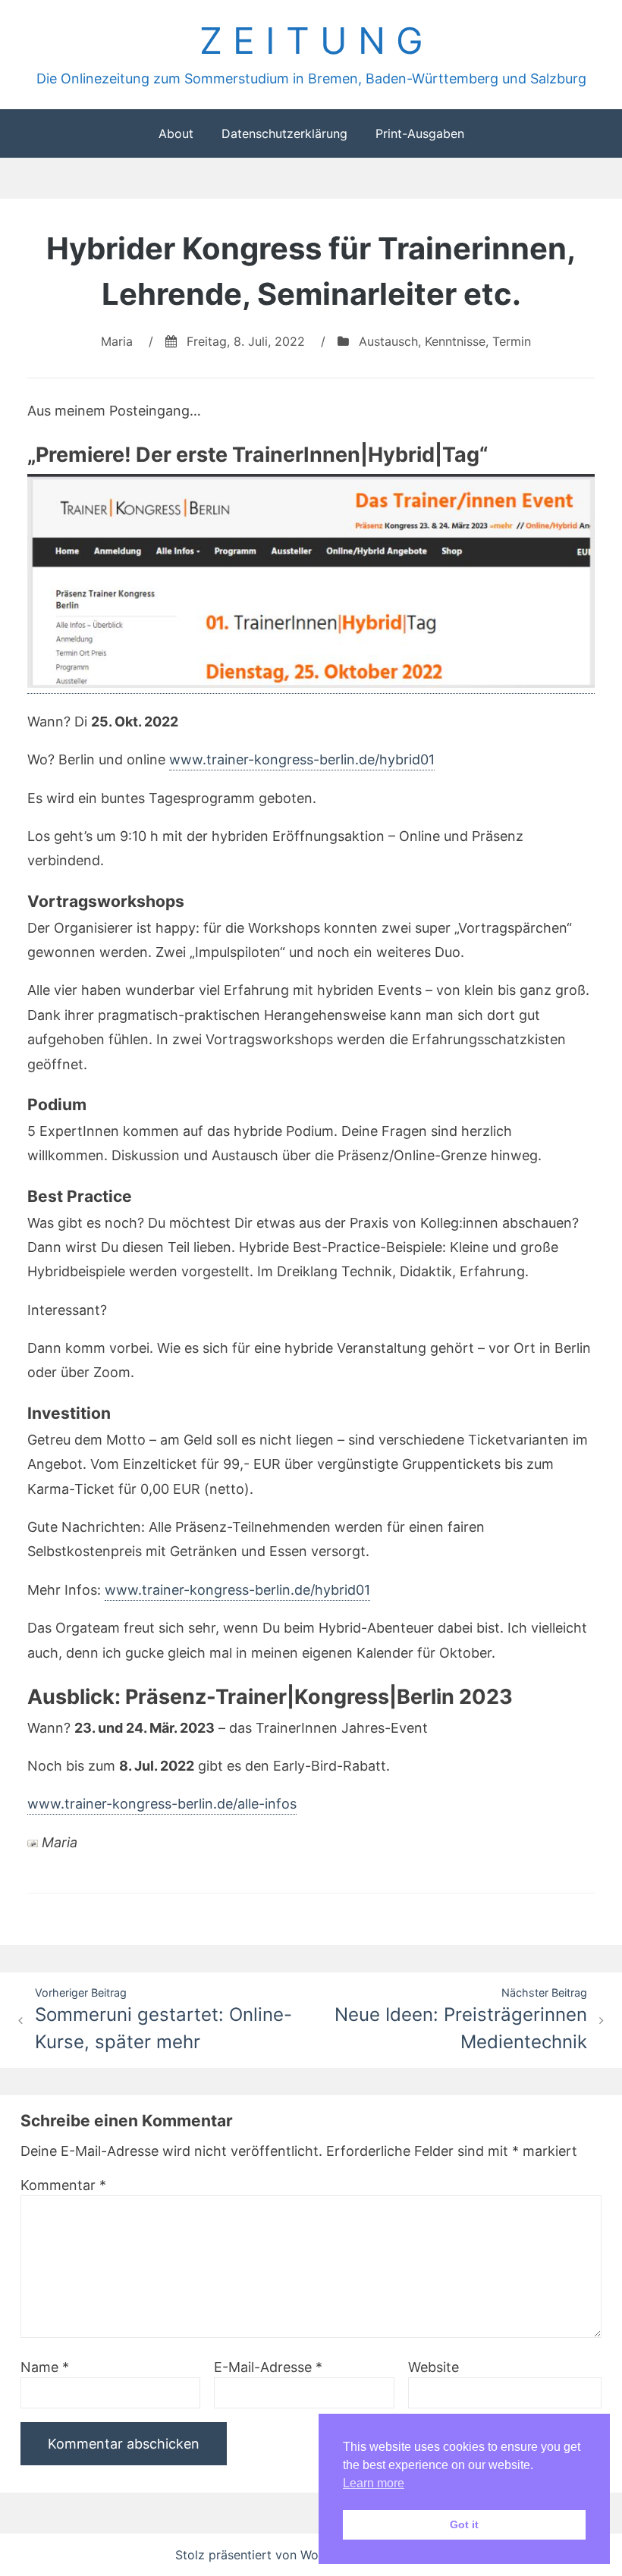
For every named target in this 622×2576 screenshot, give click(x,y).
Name (45, 2367)
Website (434, 2367)
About (176, 133)
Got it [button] (464, 2524)
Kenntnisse (455, 341)
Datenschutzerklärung (284, 133)
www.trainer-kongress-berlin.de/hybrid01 (302, 759)
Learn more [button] (374, 2483)
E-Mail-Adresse (268, 2367)
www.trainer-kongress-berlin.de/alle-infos (162, 1804)
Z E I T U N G (311, 41)
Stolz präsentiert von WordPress (270, 2555)
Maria (117, 341)
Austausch (388, 341)
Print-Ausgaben (420, 133)
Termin (512, 341)
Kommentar (63, 2185)
